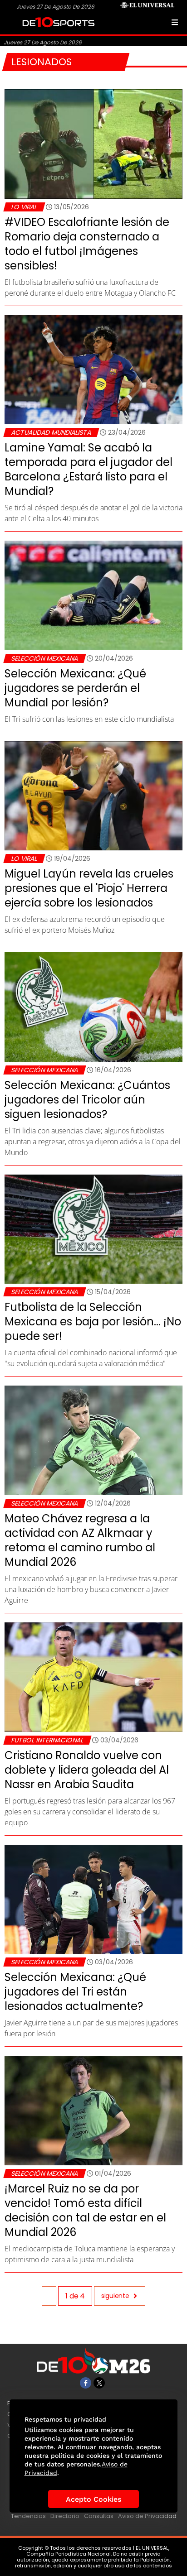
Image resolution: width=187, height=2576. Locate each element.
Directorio (65, 2516)
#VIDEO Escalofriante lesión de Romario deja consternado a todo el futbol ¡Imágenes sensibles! (87, 244)
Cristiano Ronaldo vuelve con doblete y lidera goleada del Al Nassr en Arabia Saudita (87, 1770)
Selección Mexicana (44, 658)
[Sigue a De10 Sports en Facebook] (86, 2383)
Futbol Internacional (47, 1740)
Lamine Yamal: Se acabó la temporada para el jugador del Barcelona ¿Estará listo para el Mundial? (89, 469)
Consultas (99, 2516)
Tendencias (28, 2516)
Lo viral (24, 207)
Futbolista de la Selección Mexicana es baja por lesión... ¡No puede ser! (93, 1322)
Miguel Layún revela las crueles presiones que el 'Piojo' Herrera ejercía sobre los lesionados (89, 888)
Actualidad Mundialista (51, 432)
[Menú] (175, 22)
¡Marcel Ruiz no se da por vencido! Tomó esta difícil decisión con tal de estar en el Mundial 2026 (85, 2210)
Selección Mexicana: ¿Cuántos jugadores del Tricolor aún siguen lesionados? (87, 1100)
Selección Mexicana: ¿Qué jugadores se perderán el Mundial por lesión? (75, 688)
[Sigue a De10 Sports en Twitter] (99, 2383)
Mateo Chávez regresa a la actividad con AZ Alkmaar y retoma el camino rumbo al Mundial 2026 (80, 1540)
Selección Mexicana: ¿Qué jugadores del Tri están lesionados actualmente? (75, 1992)
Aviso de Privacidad (147, 2516)
